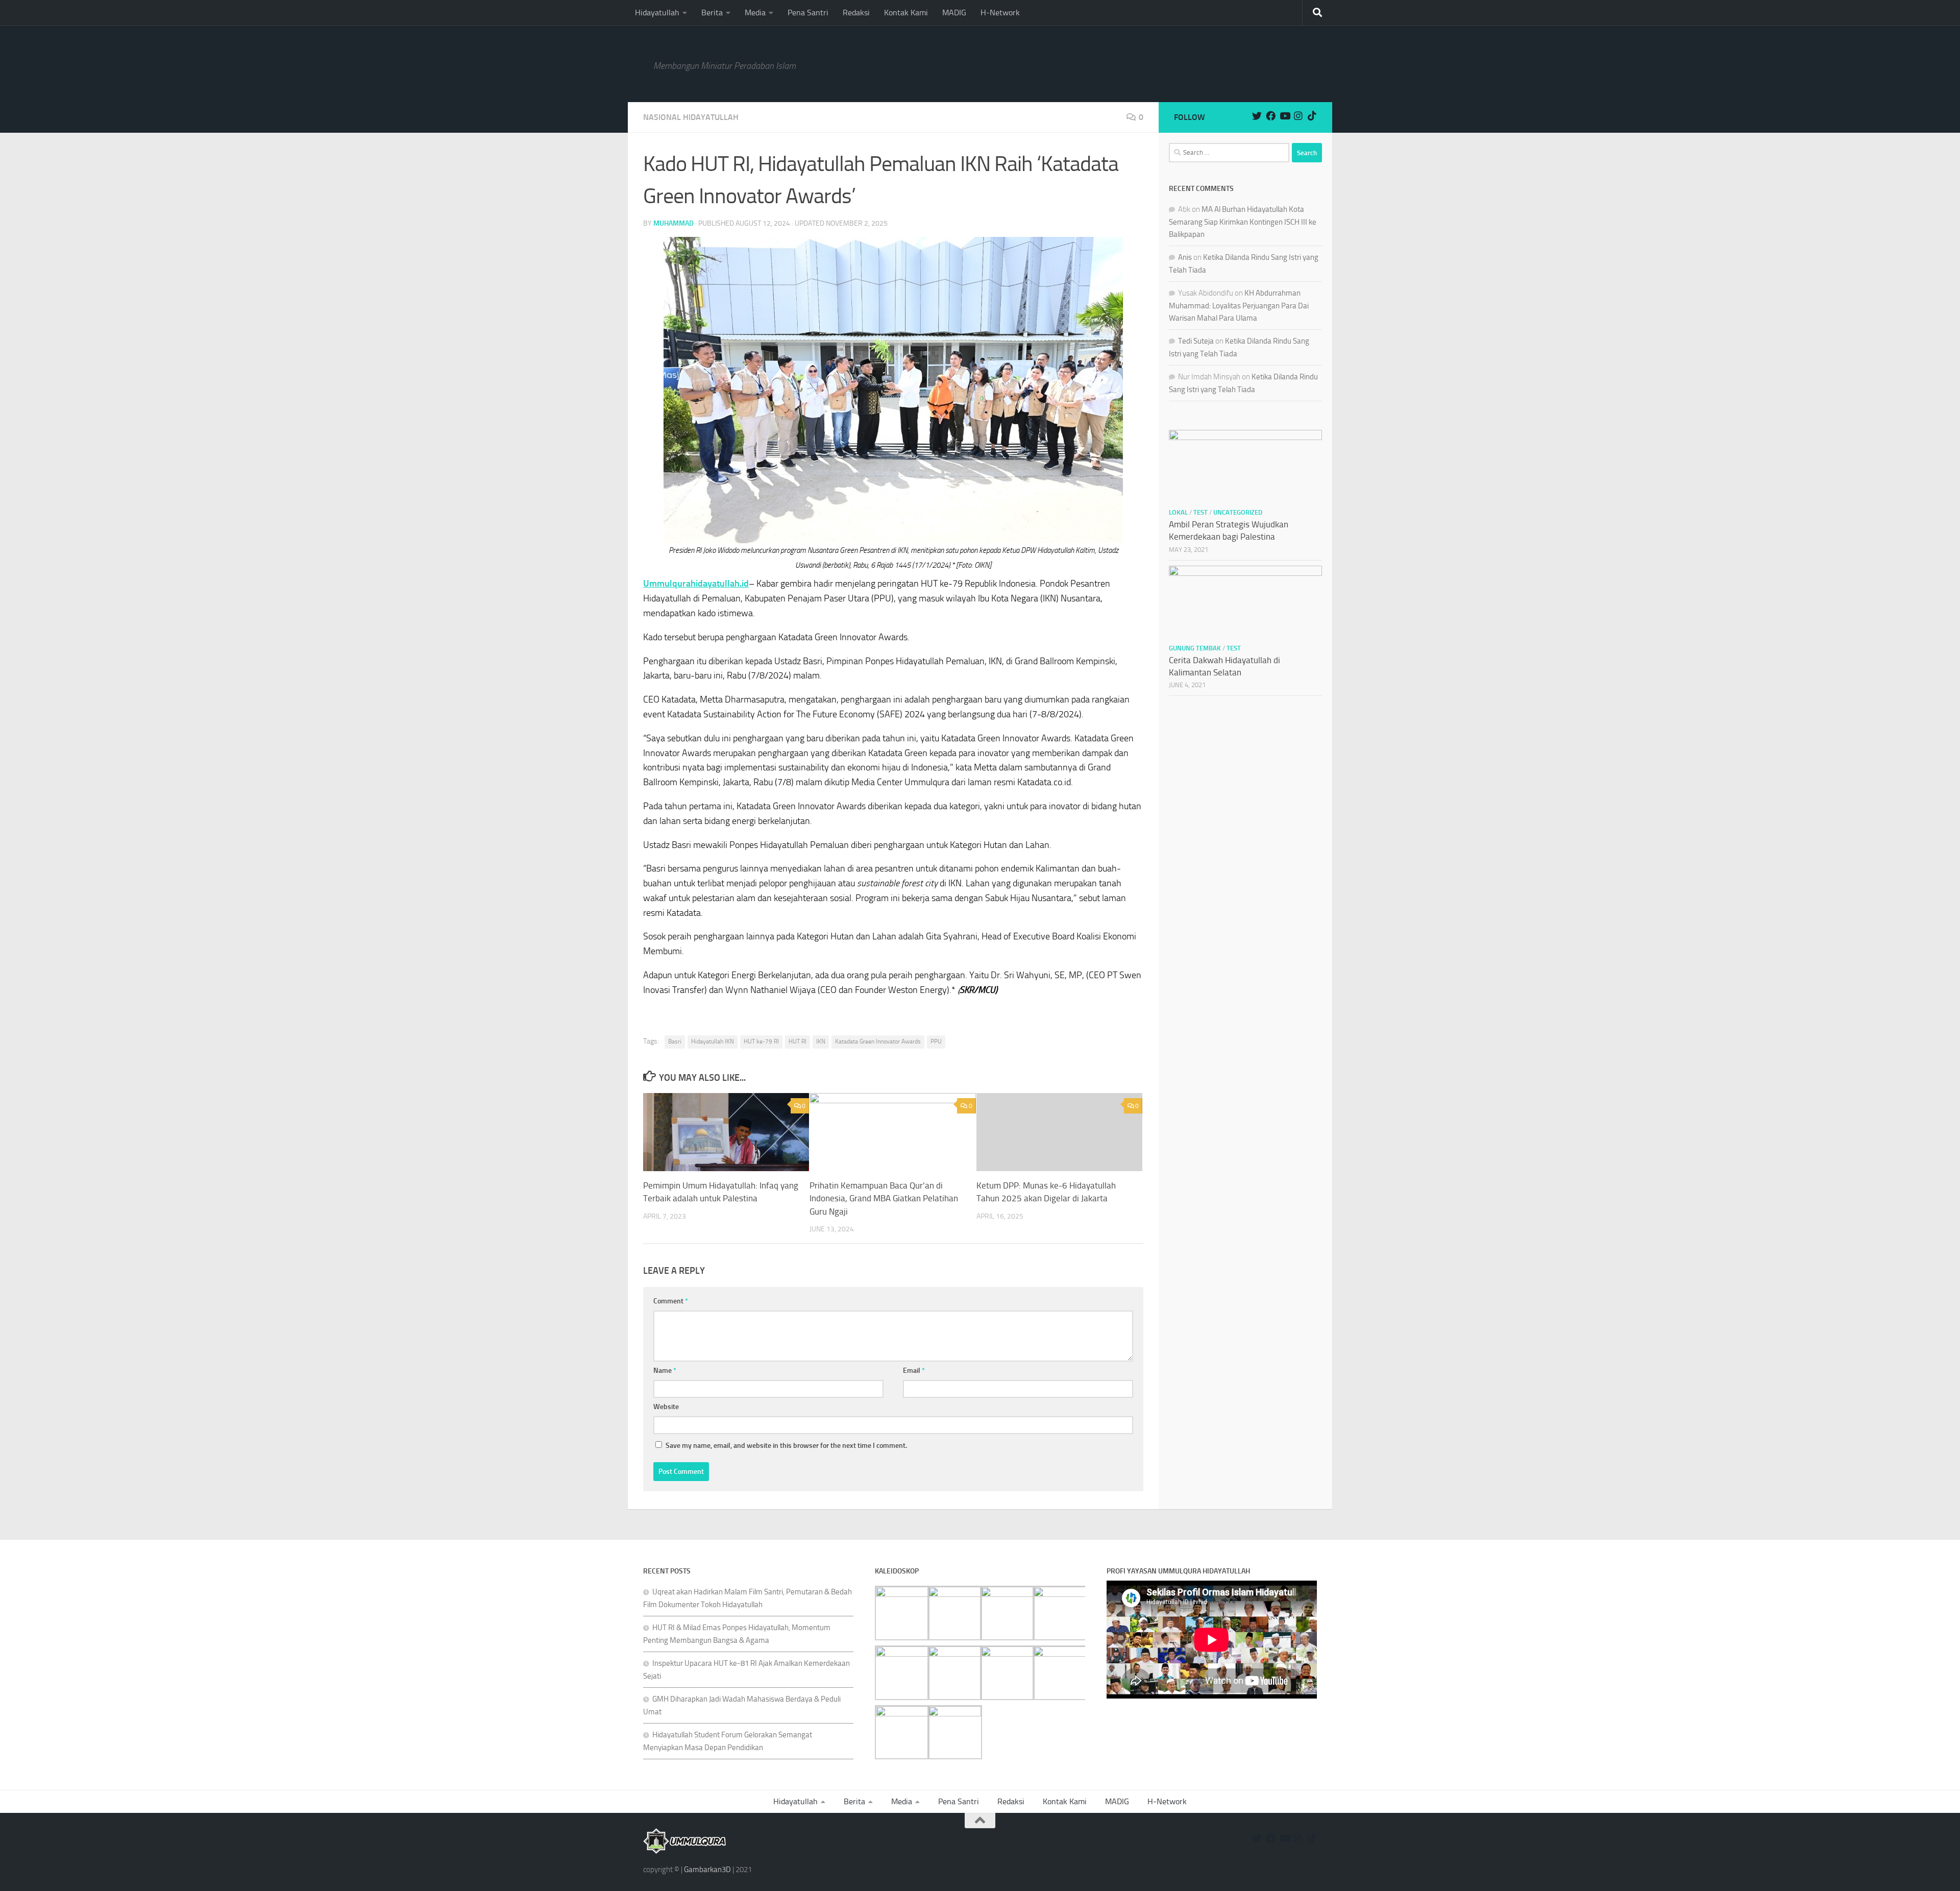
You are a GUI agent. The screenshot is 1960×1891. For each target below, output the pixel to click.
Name (665, 1371)
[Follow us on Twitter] (1257, 116)
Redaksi (856, 13)
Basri (675, 1041)
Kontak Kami (906, 13)
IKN (821, 1041)
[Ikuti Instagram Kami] (1298, 116)
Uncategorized (1238, 512)
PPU (936, 1041)
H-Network (1000, 13)
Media (755, 13)
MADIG (954, 13)
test (1200, 512)
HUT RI (798, 1041)
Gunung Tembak (1195, 648)
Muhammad (673, 223)
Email (914, 1371)
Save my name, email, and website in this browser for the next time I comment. (786, 1446)
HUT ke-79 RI (761, 1041)
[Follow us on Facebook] (1271, 116)
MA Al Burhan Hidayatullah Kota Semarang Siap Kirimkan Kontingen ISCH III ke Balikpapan (1243, 222)
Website (666, 1407)
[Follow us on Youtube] (1284, 116)
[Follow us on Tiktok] (1312, 116)
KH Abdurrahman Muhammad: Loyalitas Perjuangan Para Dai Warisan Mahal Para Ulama (1239, 306)
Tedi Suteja (1196, 341)
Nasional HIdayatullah (691, 117)
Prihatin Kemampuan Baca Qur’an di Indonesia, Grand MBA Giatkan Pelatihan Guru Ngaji (884, 1198)
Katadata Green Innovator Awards (878, 1041)
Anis (1185, 257)
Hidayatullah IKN (713, 1041)
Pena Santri (808, 13)
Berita (712, 13)
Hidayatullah (657, 13)
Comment (671, 1301)
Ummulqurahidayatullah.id (696, 584)
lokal (1178, 512)
